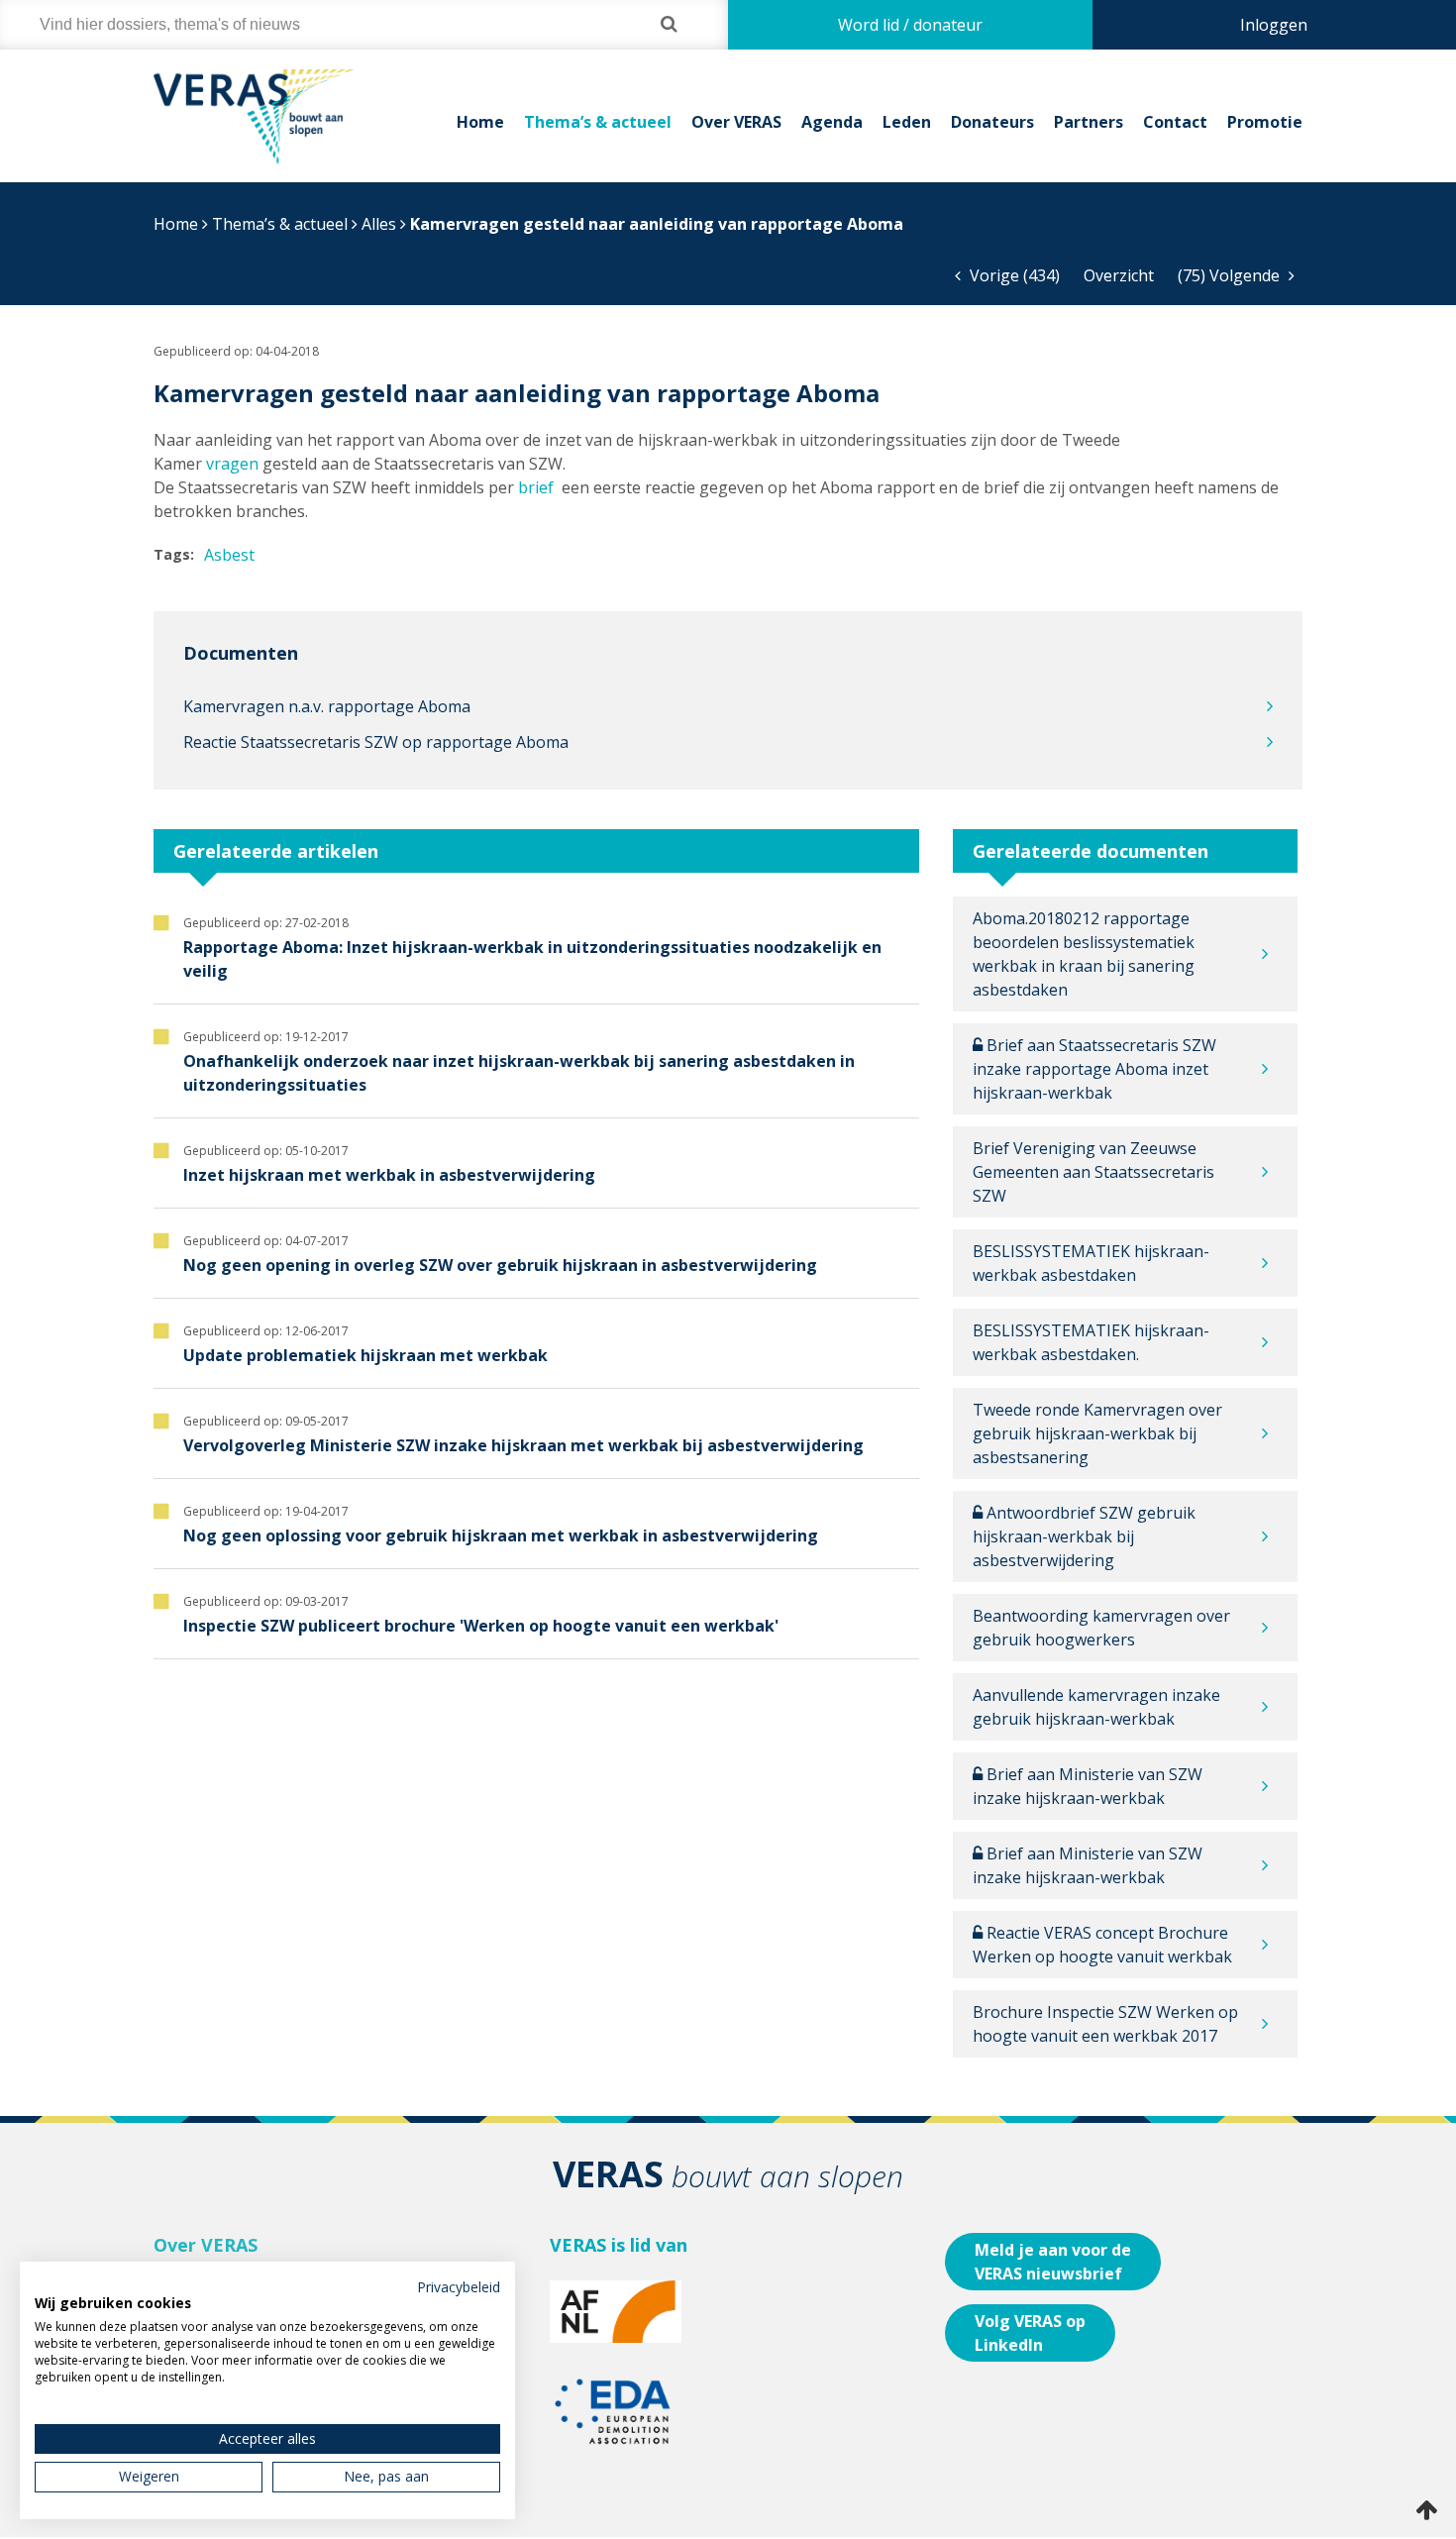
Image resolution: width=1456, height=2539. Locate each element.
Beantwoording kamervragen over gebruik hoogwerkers (1101, 1628)
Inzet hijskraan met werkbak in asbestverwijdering (389, 1175)
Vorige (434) (1013, 275)
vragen (232, 464)
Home (480, 122)
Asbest (229, 555)
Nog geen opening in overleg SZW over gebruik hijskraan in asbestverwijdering (500, 1265)
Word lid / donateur (910, 25)
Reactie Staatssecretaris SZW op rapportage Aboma (376, 742)
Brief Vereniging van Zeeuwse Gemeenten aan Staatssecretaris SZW (1093, 1172)
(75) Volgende (1231, 275)
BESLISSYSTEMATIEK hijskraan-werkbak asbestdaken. (1091, 1342)
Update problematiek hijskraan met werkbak (365, 1355)
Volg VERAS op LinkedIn (1030, 2333)
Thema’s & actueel (598, 122)
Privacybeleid (459, 2287)
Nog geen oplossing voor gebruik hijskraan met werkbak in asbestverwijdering (501, 1535)
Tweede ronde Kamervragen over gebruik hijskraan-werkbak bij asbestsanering (1097, 1433)
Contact (1175, 122)
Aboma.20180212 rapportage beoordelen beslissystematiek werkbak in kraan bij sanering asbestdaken (1084, 954)
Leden (907, 122)
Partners (1089, 122)
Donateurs (992, 122)
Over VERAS (736, 122)
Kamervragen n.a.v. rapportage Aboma (327, 706)
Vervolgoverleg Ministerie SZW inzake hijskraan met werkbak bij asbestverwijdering (523, 1445)
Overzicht (1119, 275)
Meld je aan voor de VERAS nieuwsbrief (1053, 2262)
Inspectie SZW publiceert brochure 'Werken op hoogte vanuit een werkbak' (481, 1626)
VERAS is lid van (619, 2245)
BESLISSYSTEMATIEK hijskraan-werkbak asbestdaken (1091, 1263)
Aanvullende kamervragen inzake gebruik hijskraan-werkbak (1096, 1707)
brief (536, 487)
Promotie (1265, 122)
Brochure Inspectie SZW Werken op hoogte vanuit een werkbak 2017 (1105, 2024)
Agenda (832, 122)
